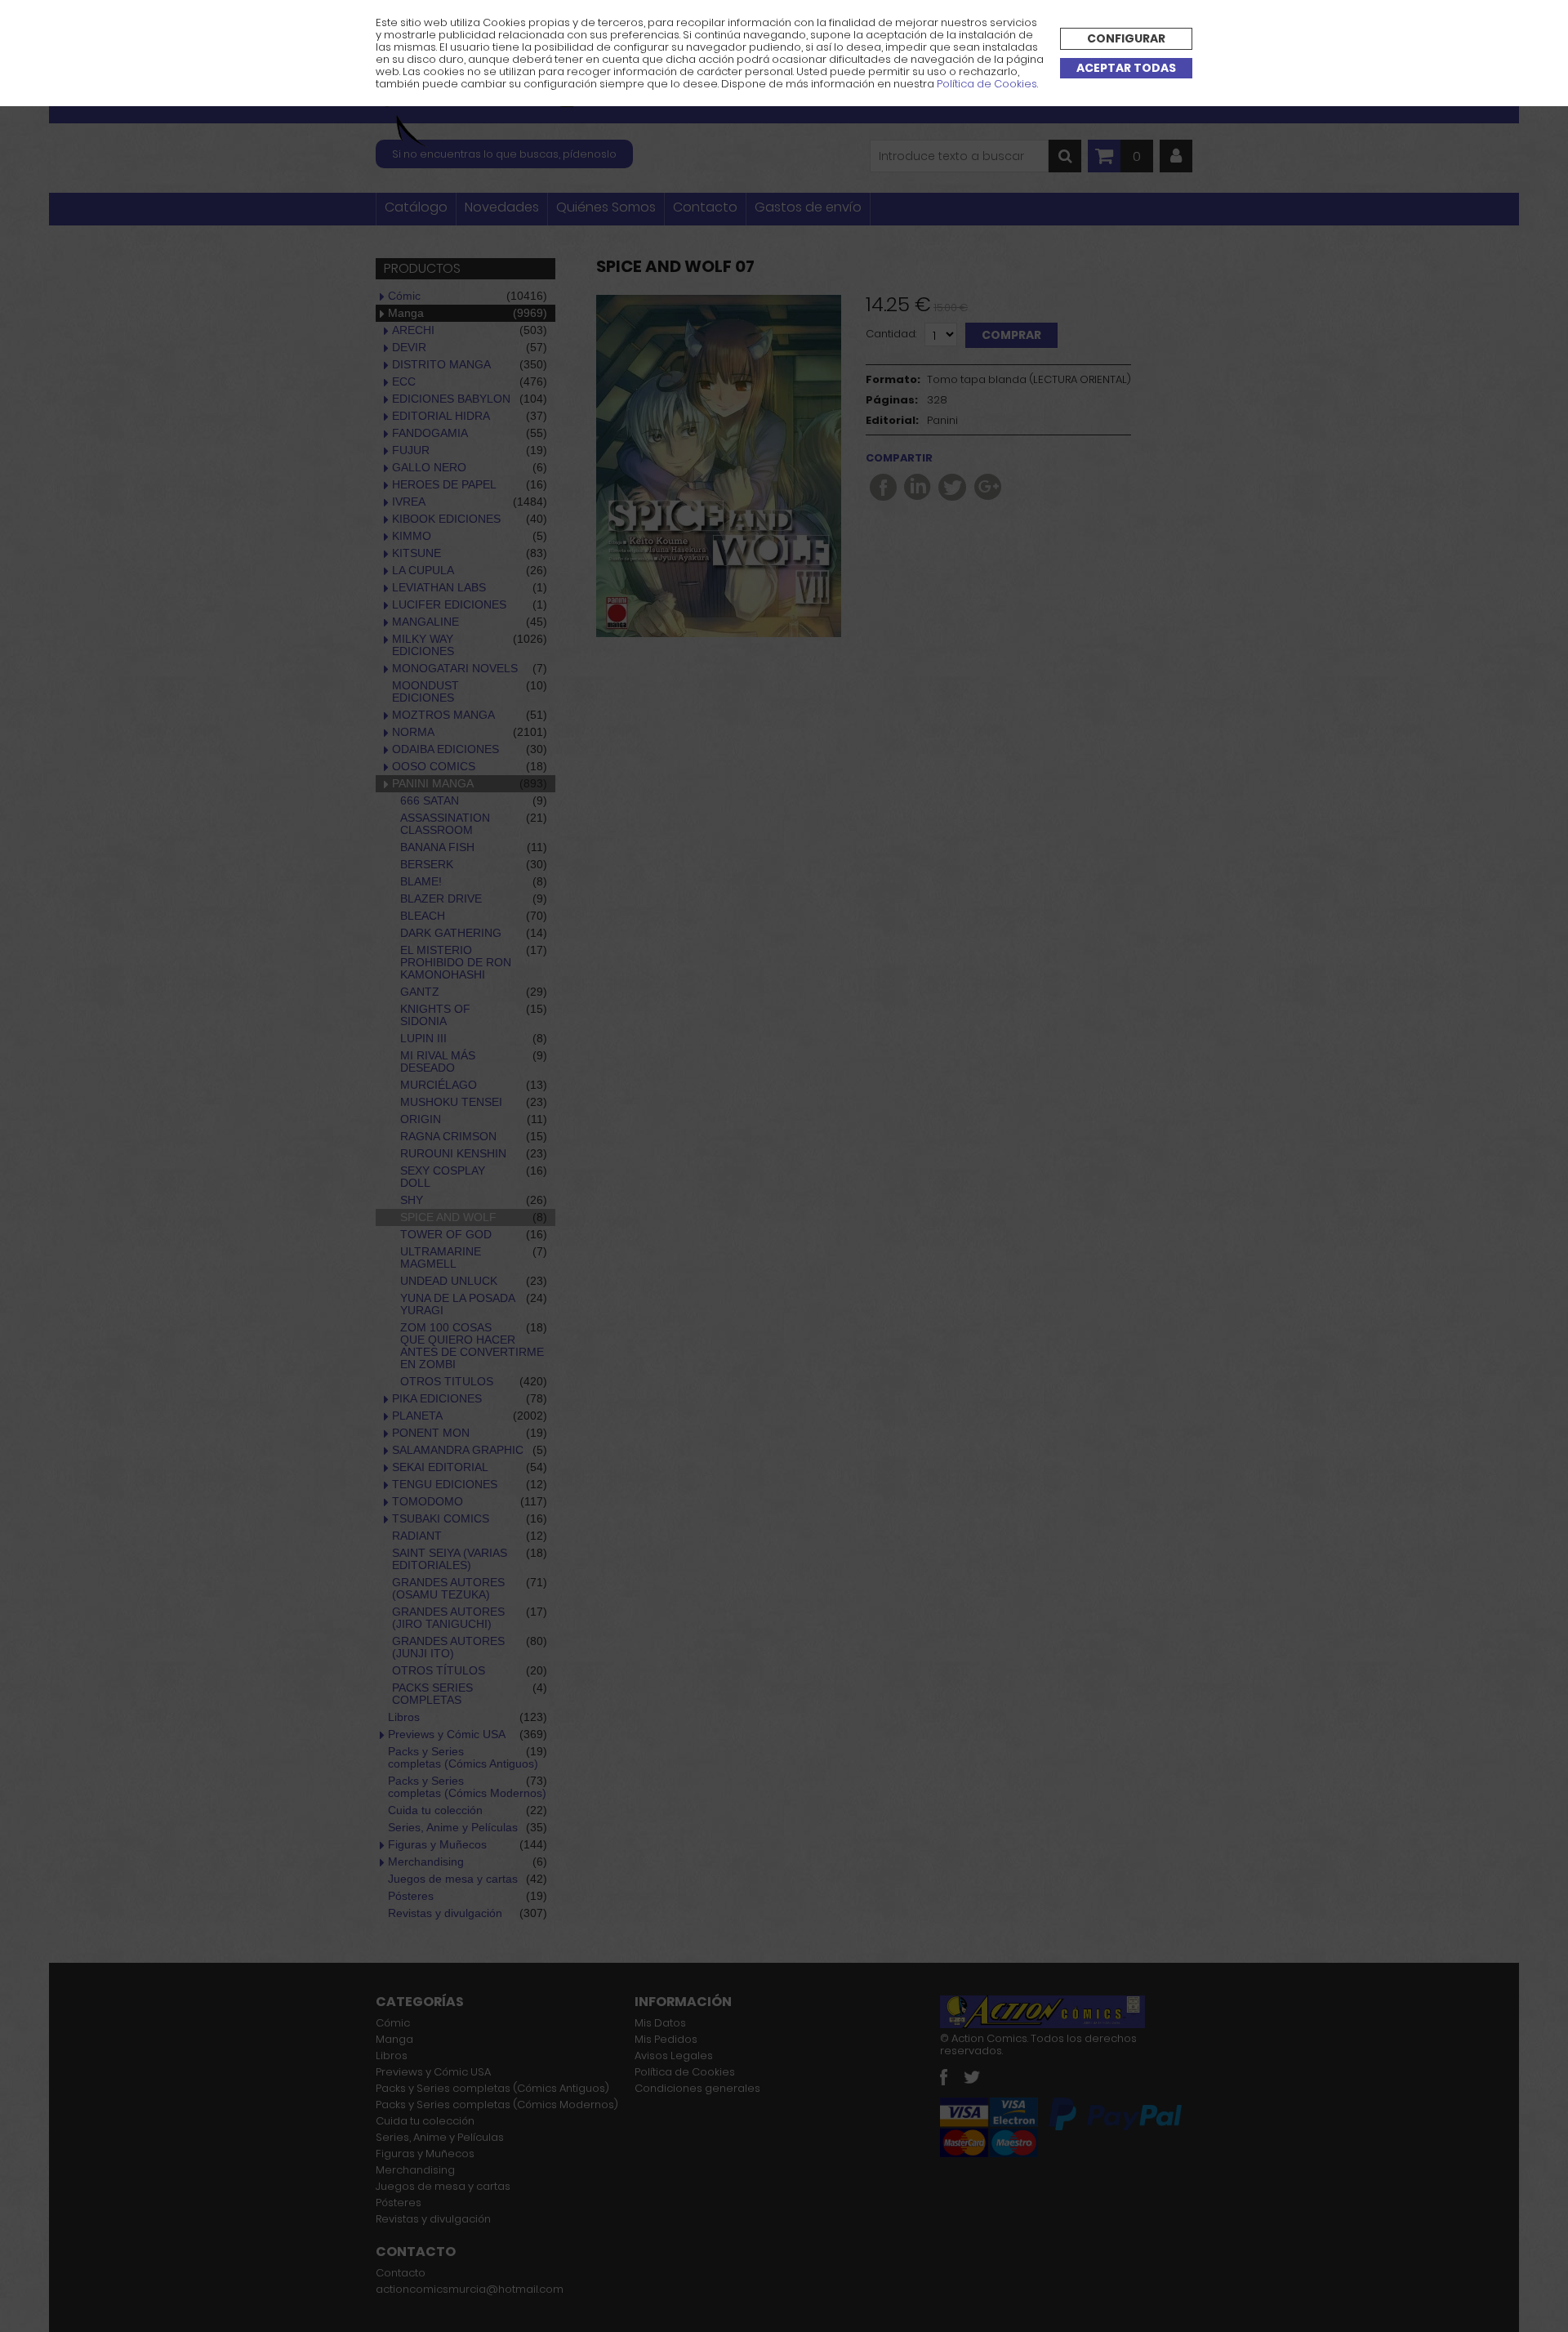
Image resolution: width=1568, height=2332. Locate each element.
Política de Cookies (987, 84)
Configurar (1126, 38)
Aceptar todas (1126, 68)
